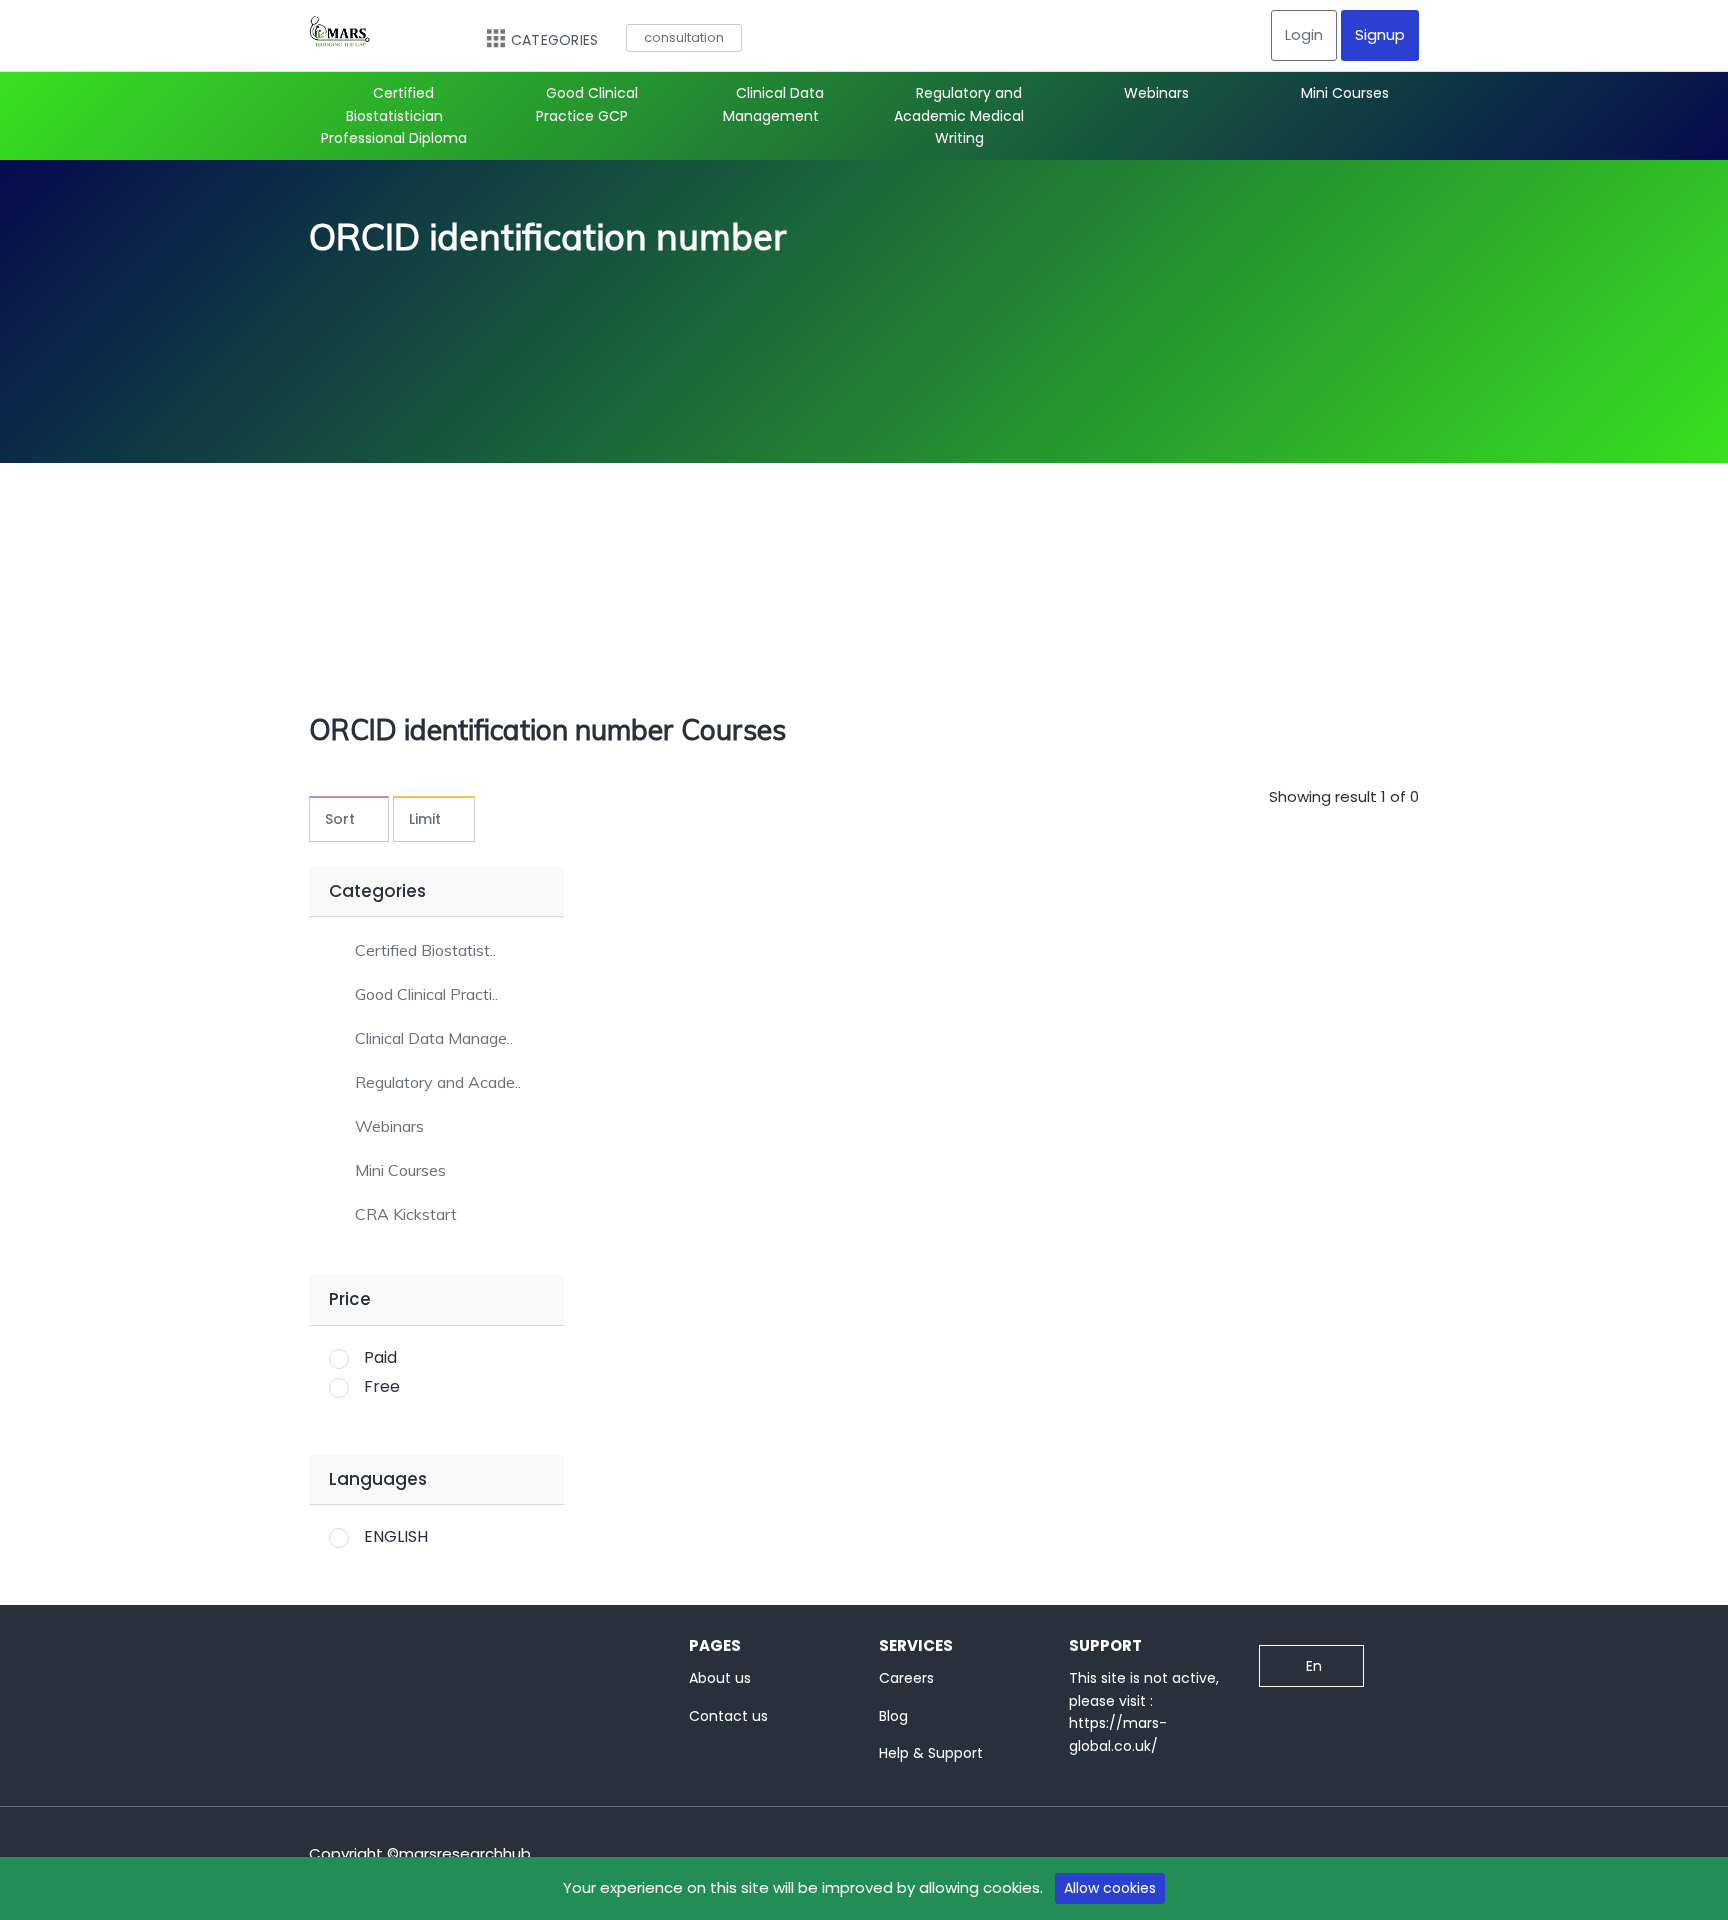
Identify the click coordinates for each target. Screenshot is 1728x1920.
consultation (684, 37)
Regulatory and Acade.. (438, 1082)
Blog (893, 1716)
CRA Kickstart (406, 1214)
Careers (906, 1678)
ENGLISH (396, 1536)
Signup (1380, 34)
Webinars (1156, 93)
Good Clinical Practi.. (426, 994)
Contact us (728, 1716)
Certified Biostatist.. (425, 950)
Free (382, 1386)
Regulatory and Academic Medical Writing (959, 115)
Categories (554, 40)
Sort (340, 819)
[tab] (436, 949)
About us (720, 1678)
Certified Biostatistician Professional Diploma (394, 115)
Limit (425, 819)
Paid (380, 1357)
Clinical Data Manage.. (434, 1038)
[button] (412, 950)
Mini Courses (1345, 93)
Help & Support (931, 1753)
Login (1304, 34)
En (1314, 1666)
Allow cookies (1110, 1888)
